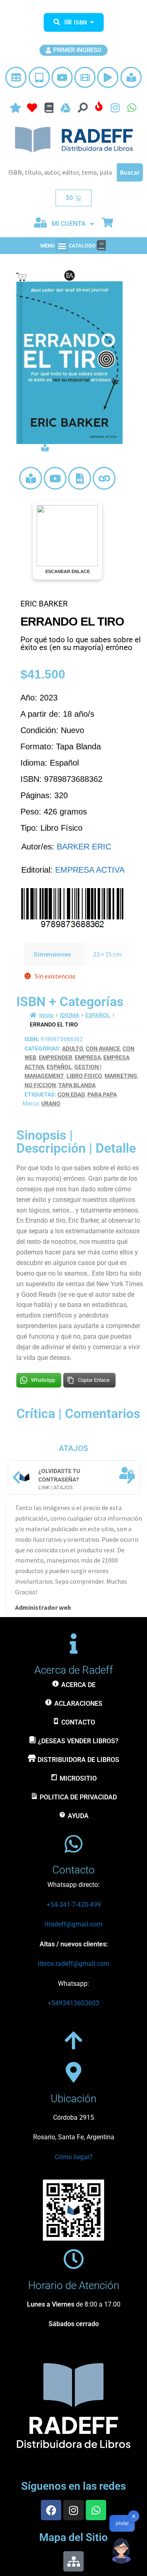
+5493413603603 (73, 2003)
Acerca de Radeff (74, 1670)
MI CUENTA (69, 224)
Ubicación (73, 2099)
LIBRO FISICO (84, 1076)
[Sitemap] (73, 2561)
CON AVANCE (103, 1048)
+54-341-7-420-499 (74, 1905)
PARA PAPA (102, 1094)
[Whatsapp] (96, 2510)
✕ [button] (134, 2516)
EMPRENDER (56, 1057)
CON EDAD (71, 1094)
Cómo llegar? (74, 2157)
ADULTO (73, 1048)
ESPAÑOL (98, 1015)
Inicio (46, 1015)
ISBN (80, 22)
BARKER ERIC (84, 847)
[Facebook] (51, 2510)
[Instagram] (73, 2510)
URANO (51, 1103)
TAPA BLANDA (77, 1085)
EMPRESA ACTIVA (90, 870)
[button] (62, 246)
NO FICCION (40, 1085)
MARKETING (121, 1076)
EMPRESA (88, 1057)
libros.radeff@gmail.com (74, 1964)
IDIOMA (69, 1015)
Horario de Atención (74, 2285)
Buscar (130, 172)
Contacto (73, 1870)
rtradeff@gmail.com (73, 1924)
